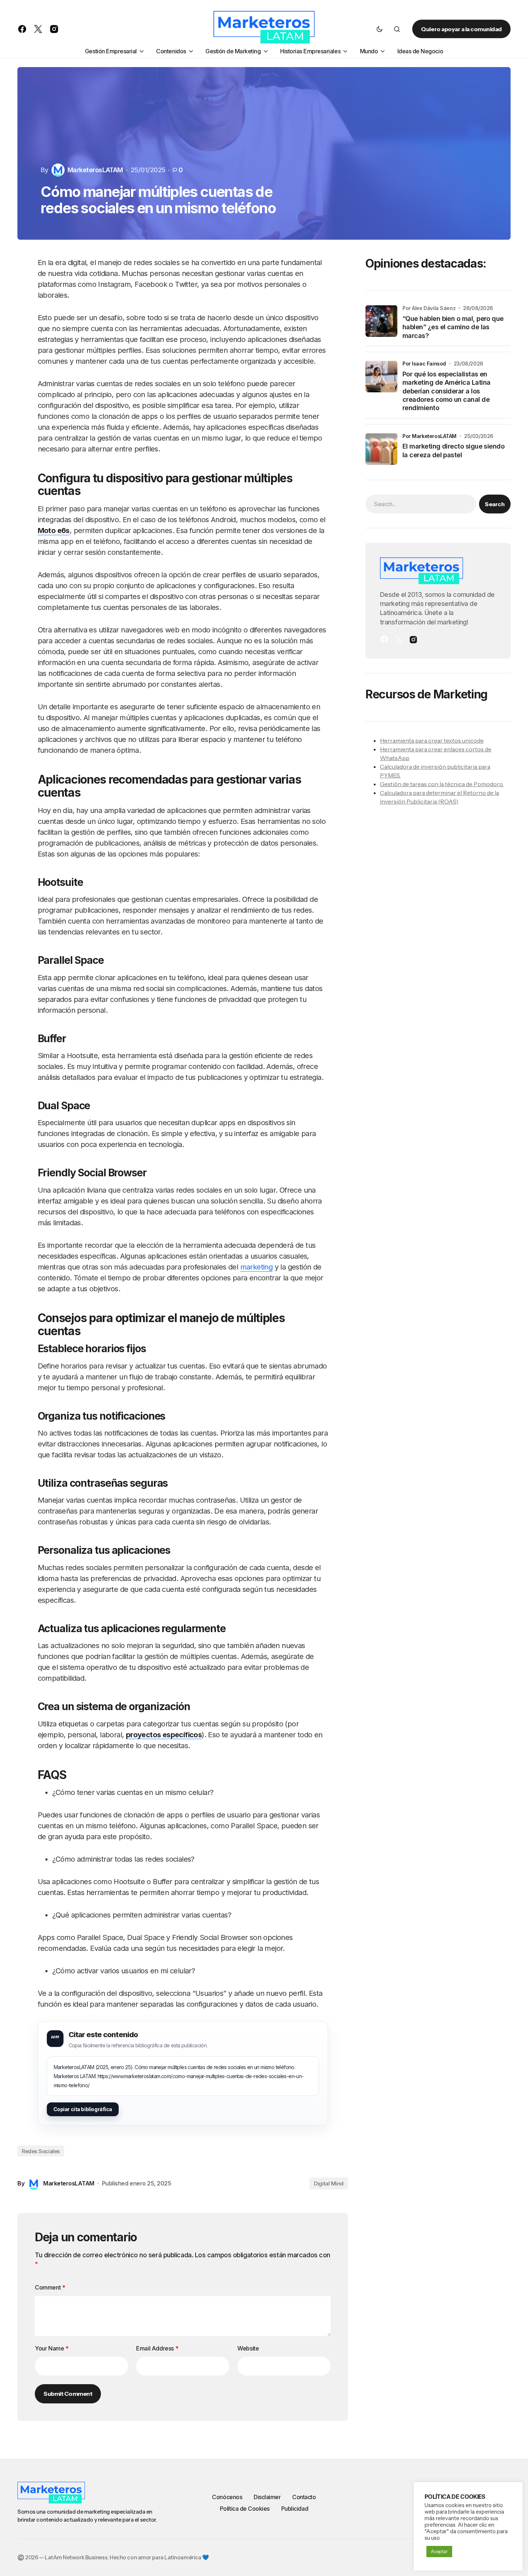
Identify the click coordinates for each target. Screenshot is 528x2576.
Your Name (52, 2348)
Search (495, 504)
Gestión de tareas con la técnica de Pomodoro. (442, 784)
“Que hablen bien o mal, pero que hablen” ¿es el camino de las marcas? (453, 327)
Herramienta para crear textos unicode (432, 740)
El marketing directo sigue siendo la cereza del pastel (453, 450)
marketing (257, 1267)
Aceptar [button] (439, 2551)
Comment (50, 2287)
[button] (380, 29)
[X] (399, 639)
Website (248, 2348)
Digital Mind (329, 2183)
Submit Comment (68, 2394)
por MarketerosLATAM (429, 436)
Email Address (157, 2348)
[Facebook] (384, 639)
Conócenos (227, 2497)
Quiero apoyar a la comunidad (461, 29)
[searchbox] (421, 504)
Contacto (304, 2497)
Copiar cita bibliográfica (83, 2109)
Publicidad (295, 2509)
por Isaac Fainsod (424, 363)
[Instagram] (413, 639)
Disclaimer (267, 2497)
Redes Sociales (41, 2151)
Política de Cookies (245, 2509)
